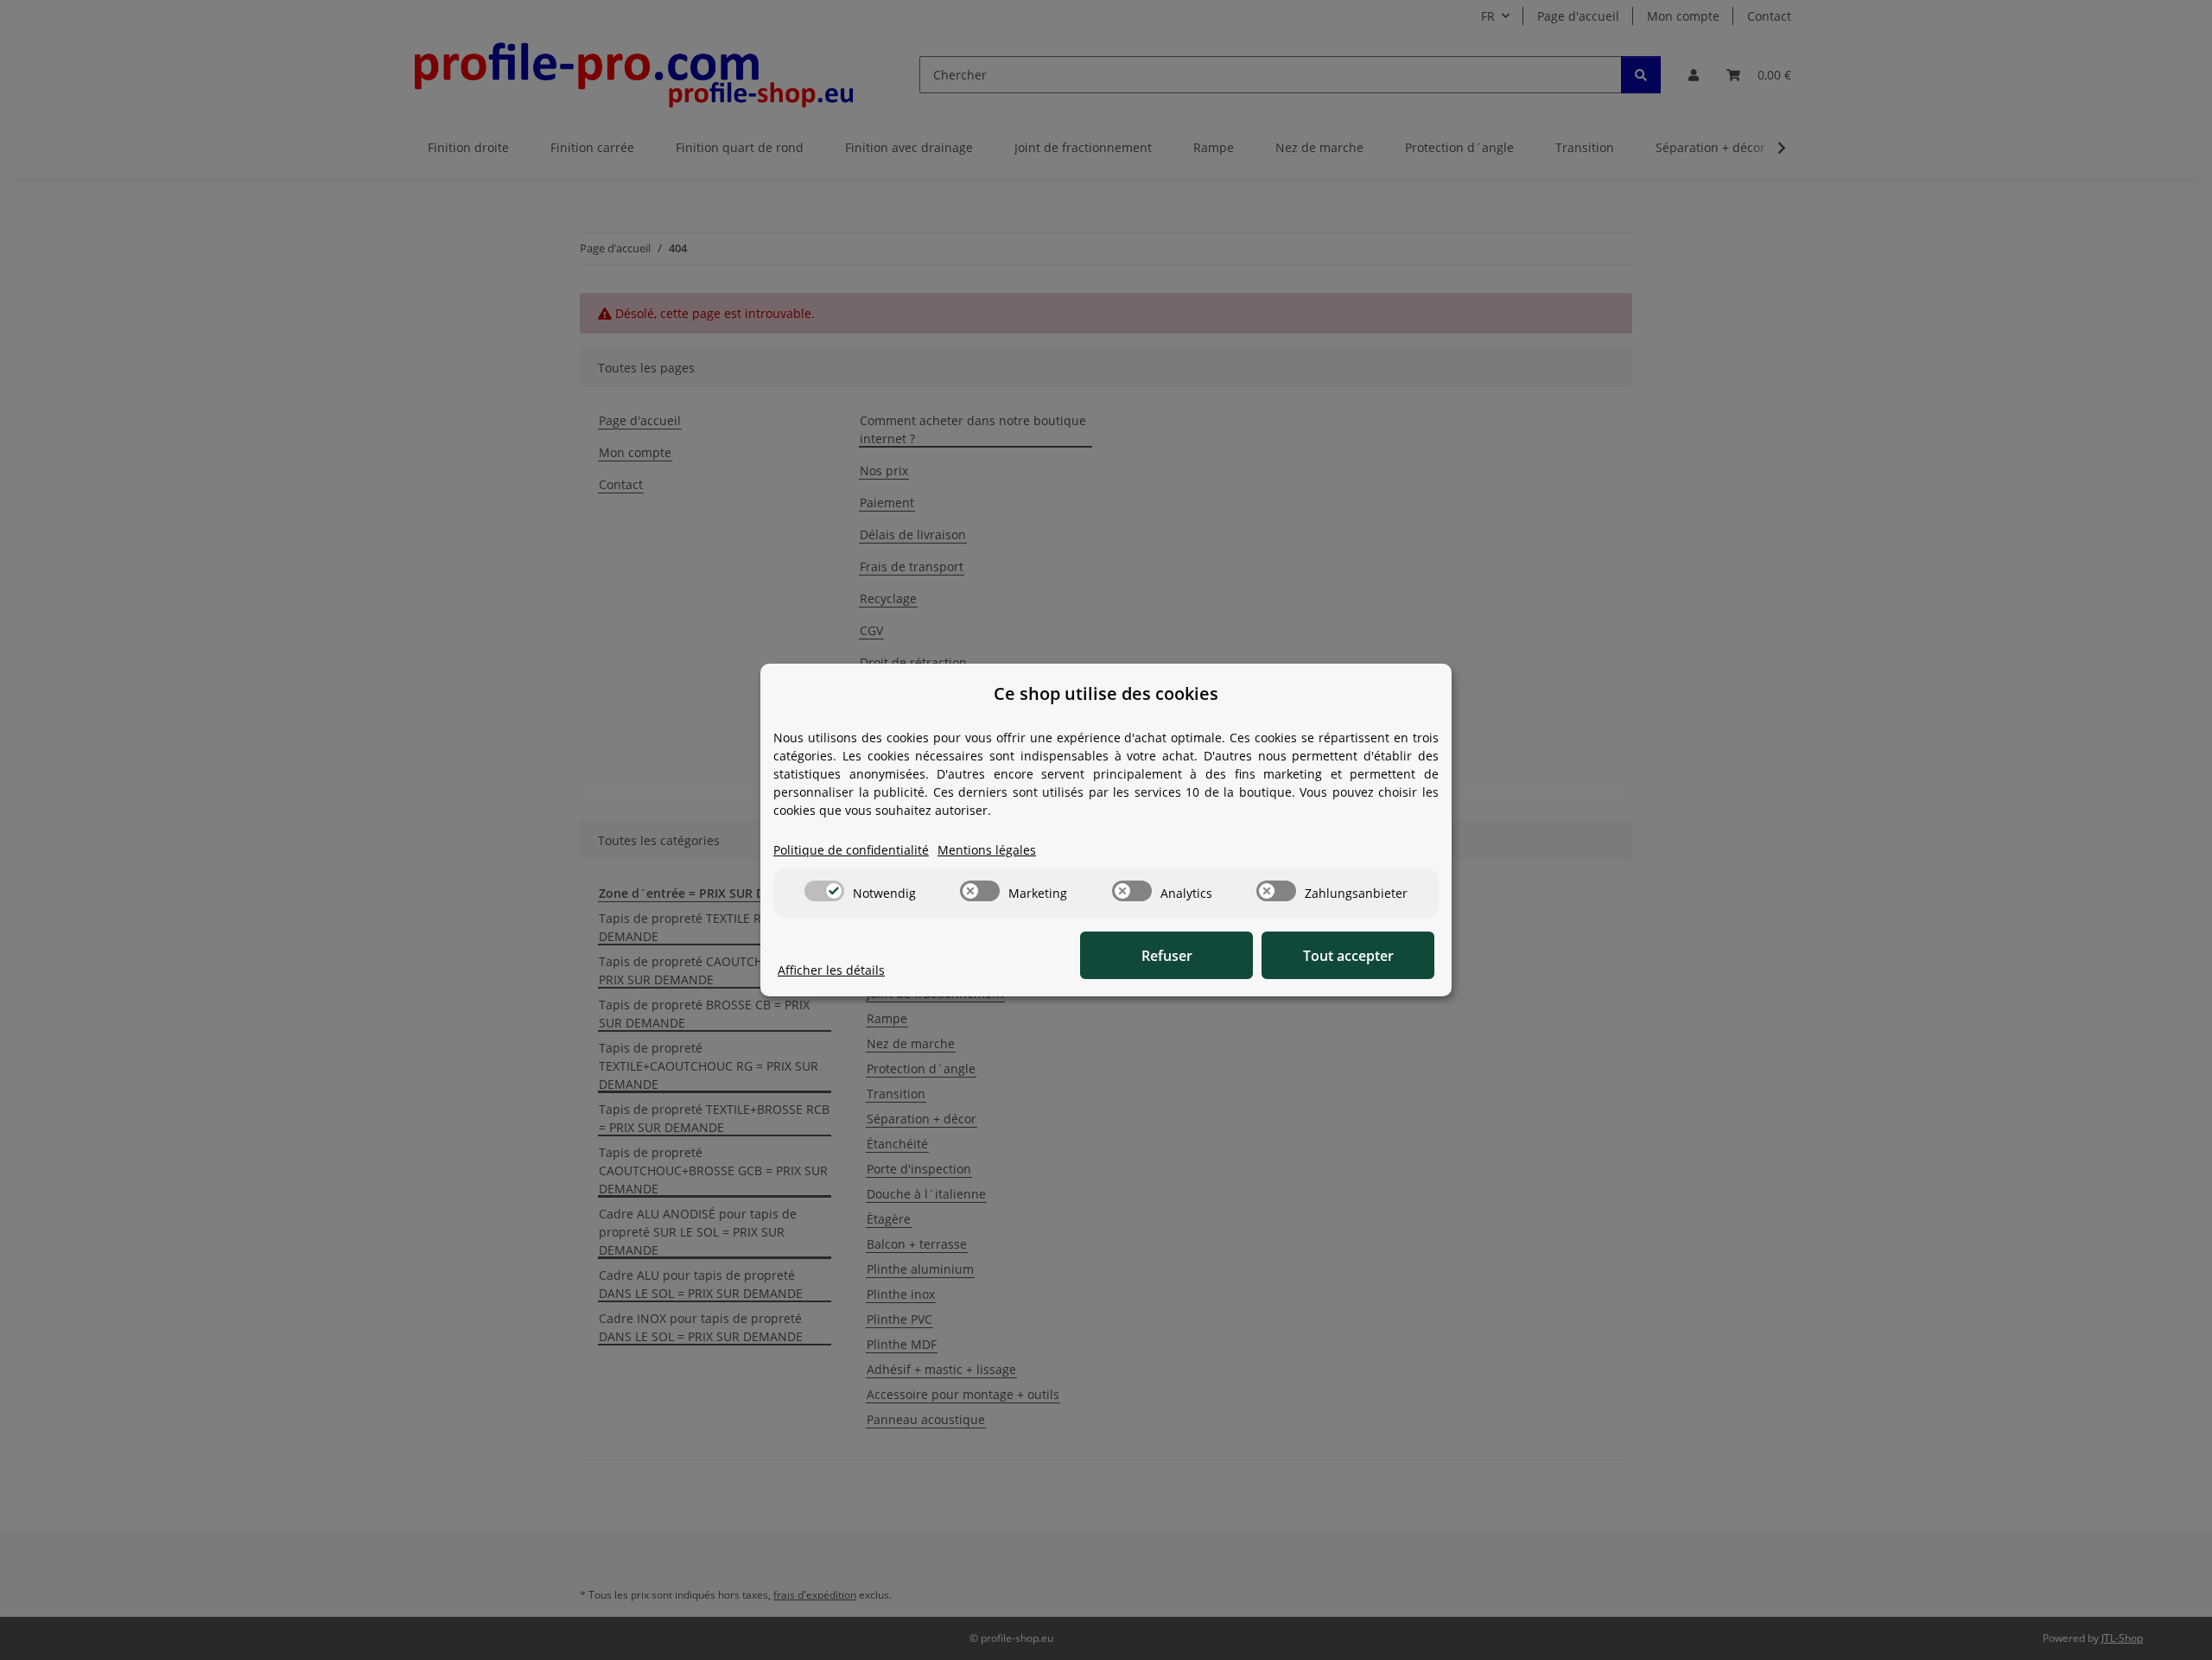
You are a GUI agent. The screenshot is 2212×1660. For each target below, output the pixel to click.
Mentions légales (987, 850)
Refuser (1167, 956)
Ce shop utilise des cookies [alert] (1106, 693)
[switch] (824, 891)
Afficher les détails (831, 970)
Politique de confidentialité (851, 850)
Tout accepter (1348, 956)
